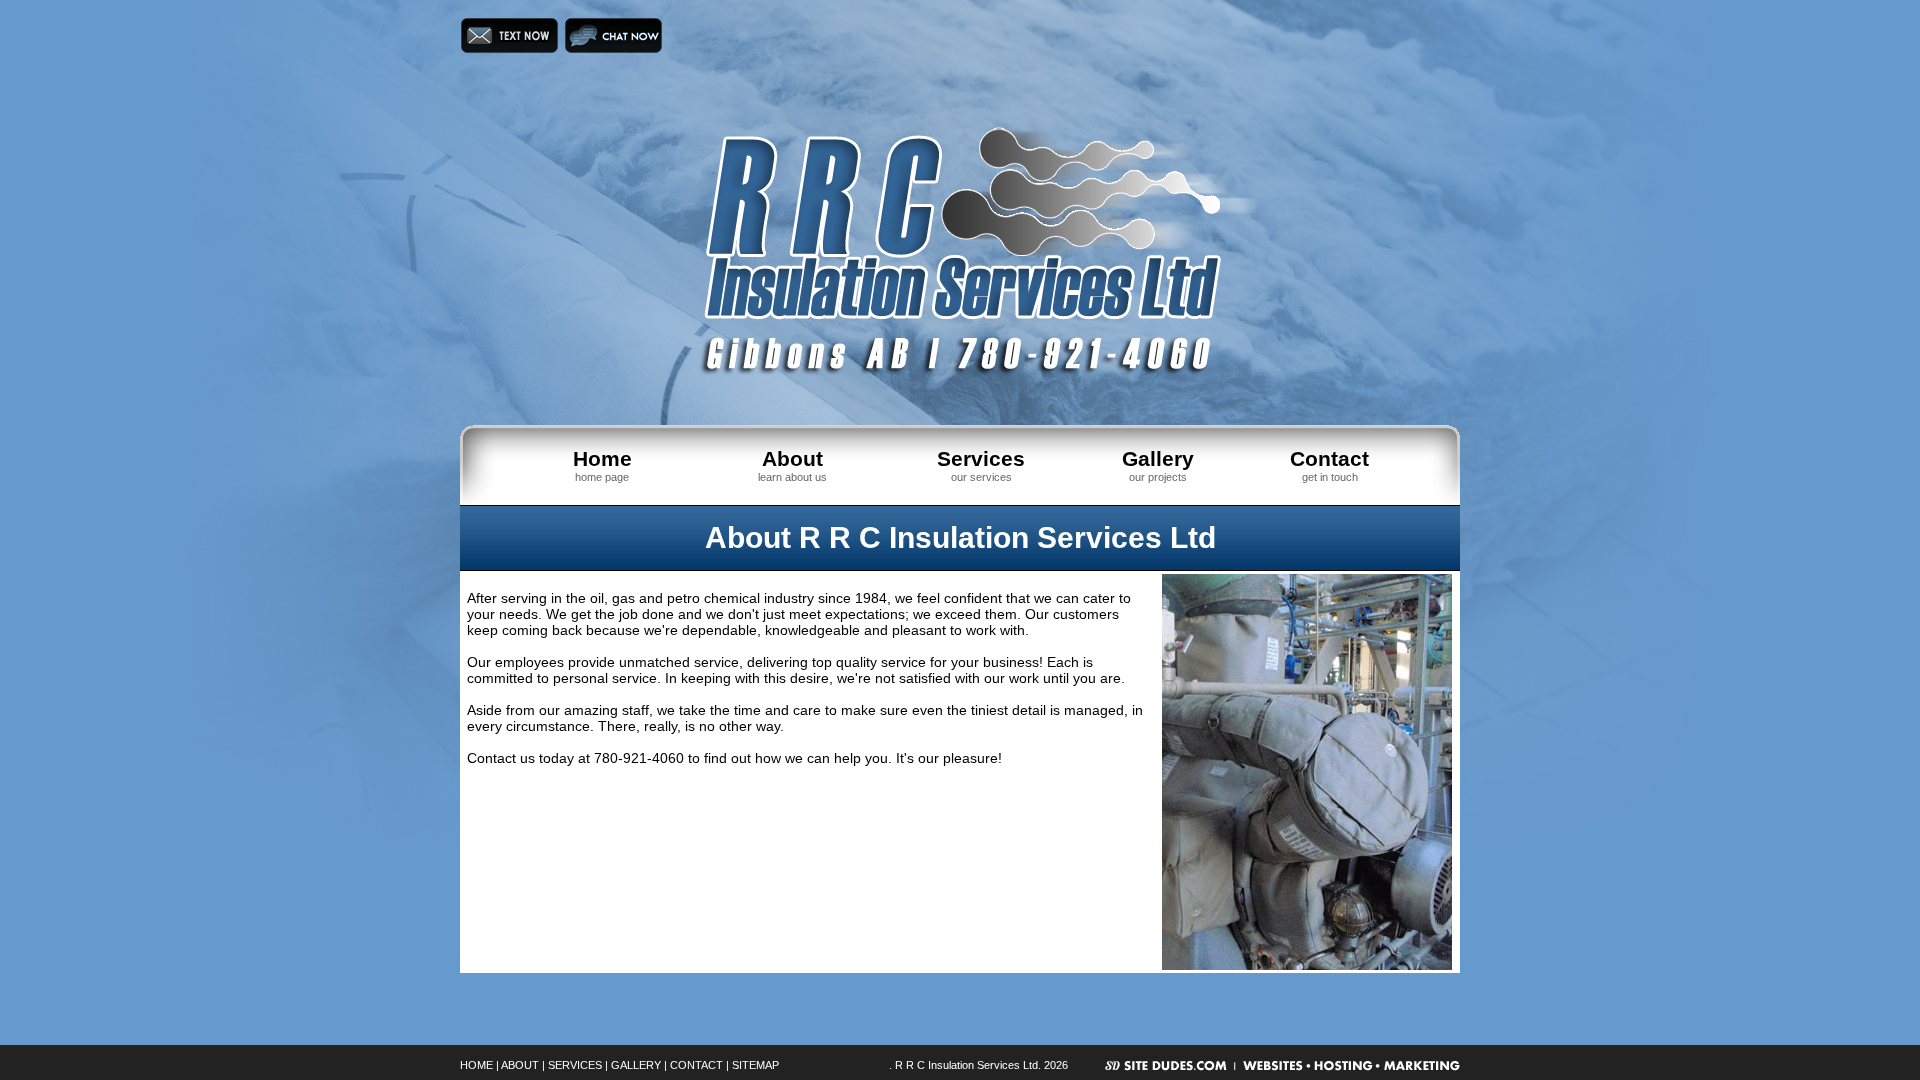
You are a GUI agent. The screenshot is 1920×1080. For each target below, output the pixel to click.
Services (981, 458)
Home (602, 458)
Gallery (1158, 458)
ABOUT (520, 1065)
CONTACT (696, 1065)
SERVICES (575, 1065)
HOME (476, 1065)
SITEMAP (755, 1065)
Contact (1329, 458)
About (792, 458)
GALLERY (636, 1065)
